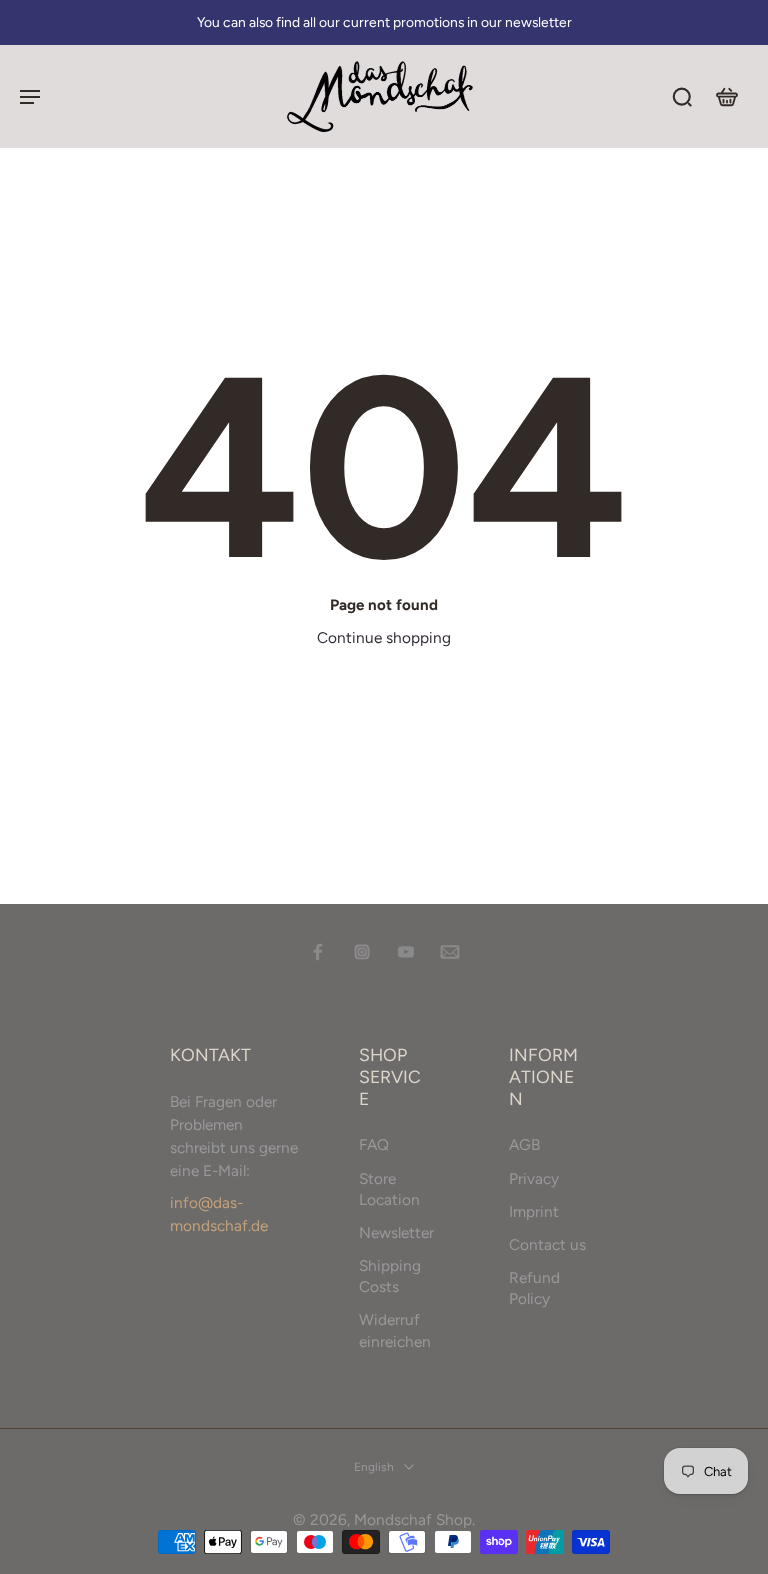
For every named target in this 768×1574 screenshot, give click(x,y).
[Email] (450, 952)
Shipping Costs (390, 1276)
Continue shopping (384, 637)
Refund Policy (534, 1288)
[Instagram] (362, 952)
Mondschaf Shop (413, 1519)
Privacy (534, 1177)
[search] (682, 96)
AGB (524, 1144)
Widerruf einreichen (395, 1330)
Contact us (547, 1244)
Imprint (534, 1210)
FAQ (374, 1144)
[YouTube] (406, 952)
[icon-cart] (726, 96)
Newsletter (396, 1232)
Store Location (389, 1188)
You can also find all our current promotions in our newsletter (384, 22)
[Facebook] (318, 952)
